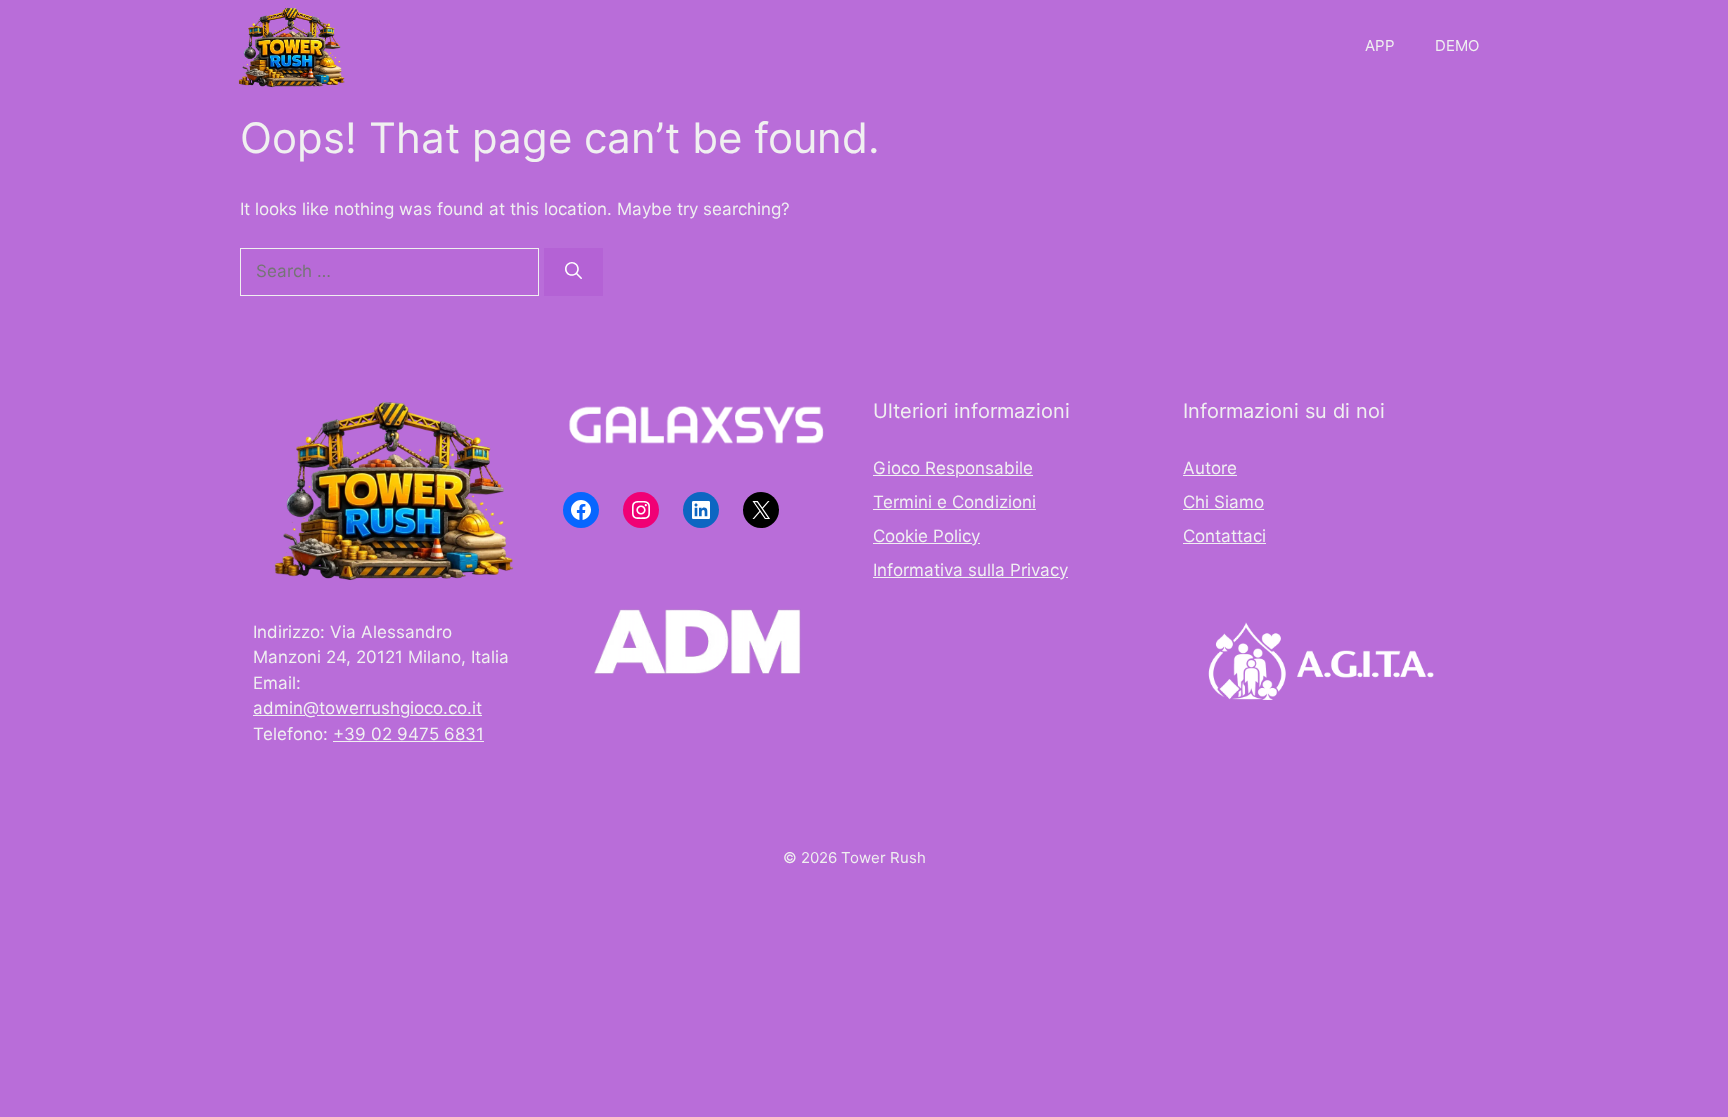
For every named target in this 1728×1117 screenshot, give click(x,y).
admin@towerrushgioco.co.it (367, 708)
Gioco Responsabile (953, 468)
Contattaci (1224, 536)
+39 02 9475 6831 (408, 734)
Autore (1210, 468)
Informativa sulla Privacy (970, 570)
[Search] (573, 272)
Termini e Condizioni (954, 502)
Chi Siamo (1223, 502)
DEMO (1457, 45)
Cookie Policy (926, 536)
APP (1380, 45)
